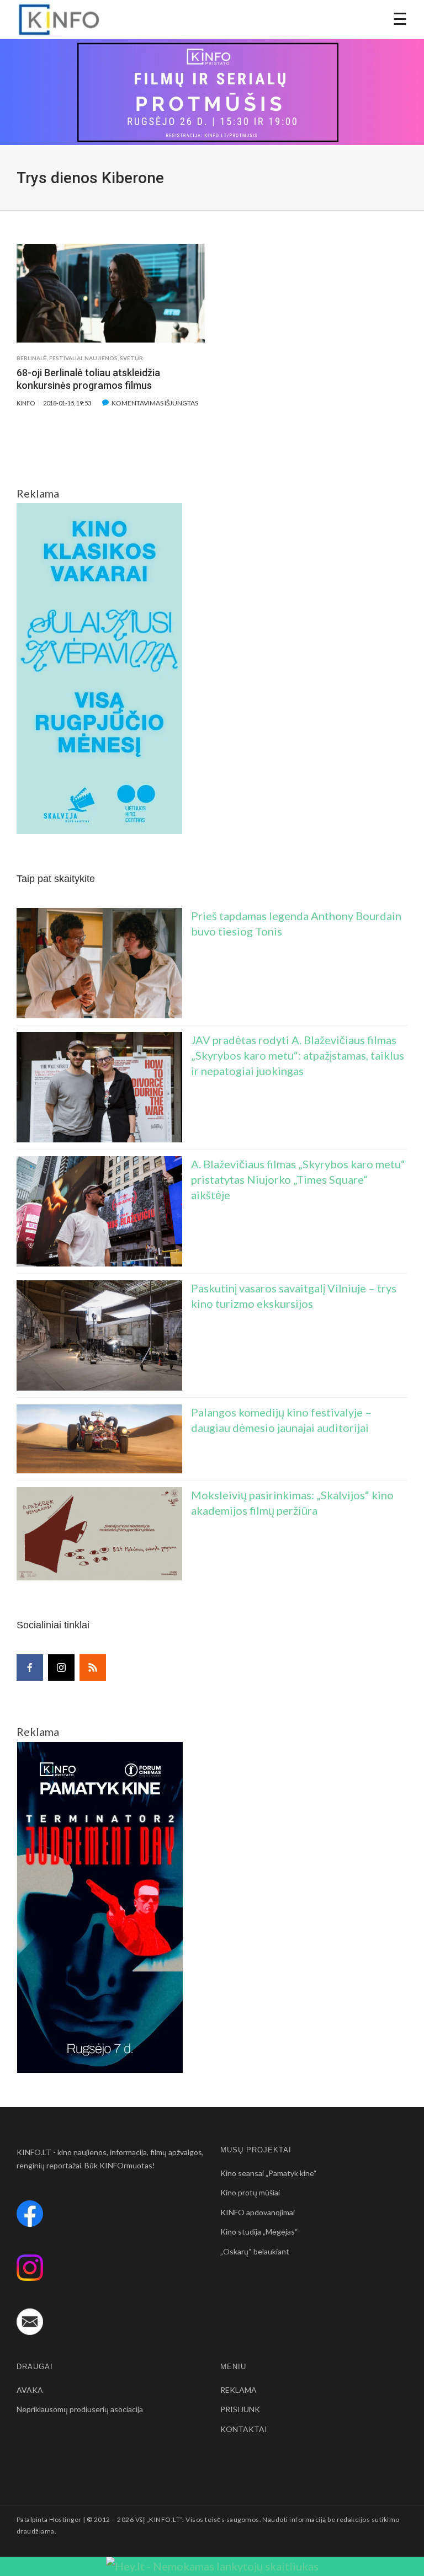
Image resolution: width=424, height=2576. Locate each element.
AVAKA (30, 2390)
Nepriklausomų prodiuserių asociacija (80, 2409)
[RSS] (93, 1668)
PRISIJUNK (240, 2409)
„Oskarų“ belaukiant (255, 2251)
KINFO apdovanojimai (258, 2212)
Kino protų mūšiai (250, 2192)
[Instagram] (61, 1668)
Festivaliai (66, 358)
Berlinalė (32, 358)
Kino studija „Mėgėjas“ (259, 2232)
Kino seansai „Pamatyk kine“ (269, 2173)
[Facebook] (30, 1668)
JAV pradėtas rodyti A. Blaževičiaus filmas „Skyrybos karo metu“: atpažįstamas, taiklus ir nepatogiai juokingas (298, 1055)
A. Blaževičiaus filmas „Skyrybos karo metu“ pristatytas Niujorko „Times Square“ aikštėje (298, 1179)
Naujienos (101, 358)
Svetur (131, 358)
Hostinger (65, 2519)
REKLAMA (239, 2390)
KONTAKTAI (244, 2429)
